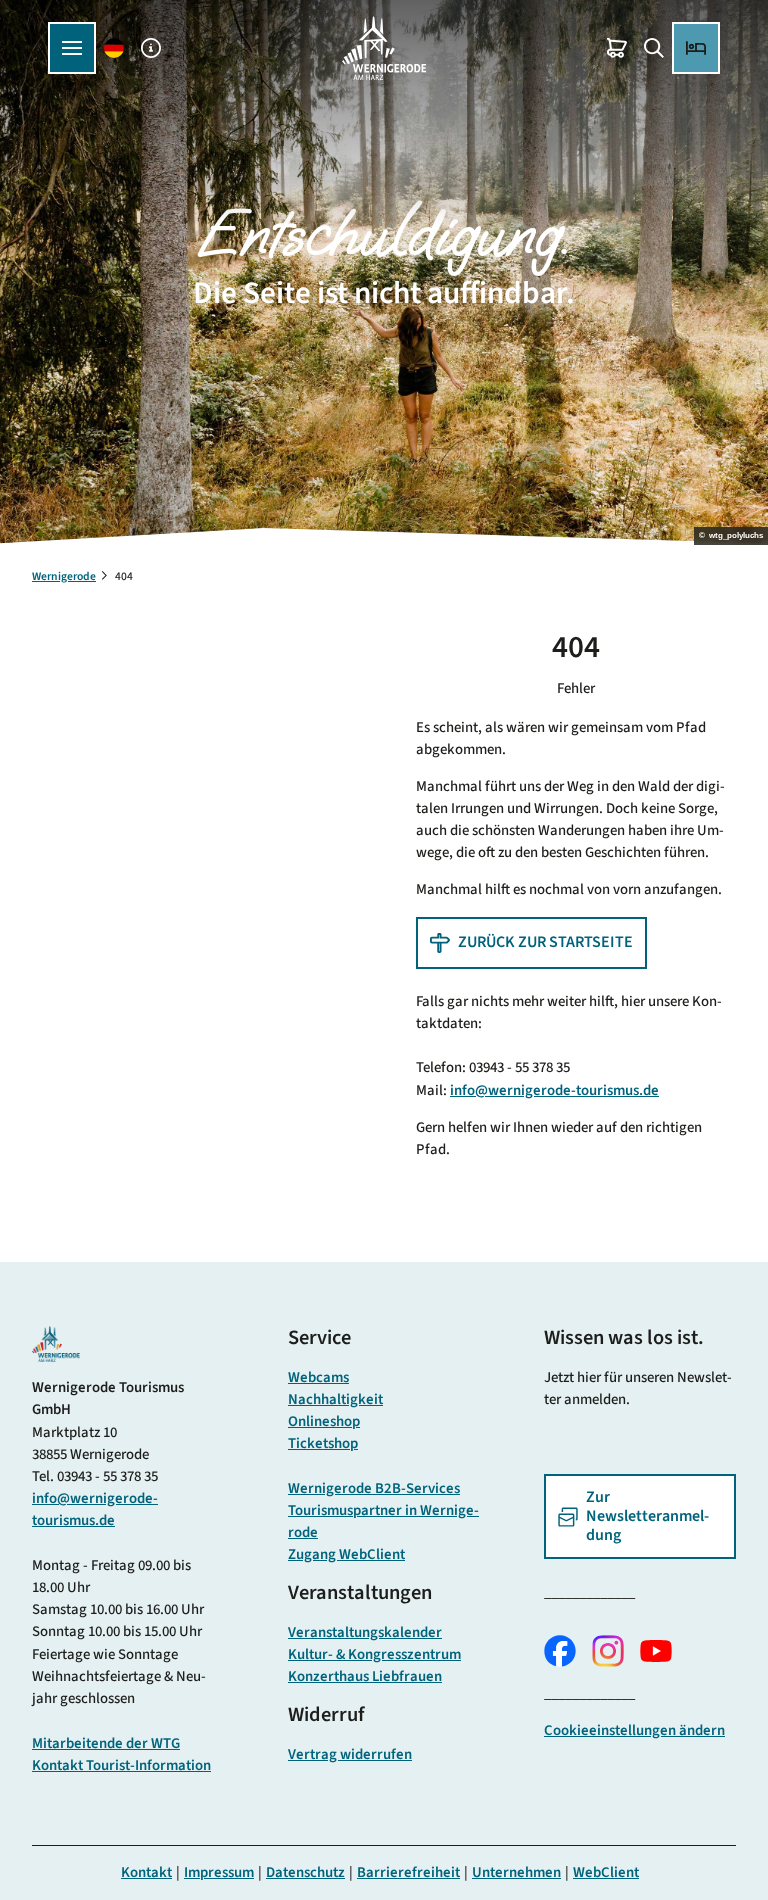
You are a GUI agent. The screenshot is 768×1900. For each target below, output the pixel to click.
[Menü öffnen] (72, 48)
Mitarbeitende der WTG (106, 1743)
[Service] (151, 48)
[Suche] (653, 48)
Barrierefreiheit (408, 1872)
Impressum (219, 1872)
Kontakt (146, 1872)
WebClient (606, 1872)
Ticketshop (323, 1443)
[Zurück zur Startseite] (384, 48)
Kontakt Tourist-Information (121, 1765)
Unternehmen (516, 1872)
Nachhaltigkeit (335, 1399)
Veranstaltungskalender (365, 1632)
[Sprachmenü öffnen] (114, 48)
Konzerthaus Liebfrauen (365, 1676)
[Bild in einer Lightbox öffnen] (56, 1344)
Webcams (318, 1377)
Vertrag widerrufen (350, 1754)
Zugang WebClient (346, 1554)
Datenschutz (305, 1872)
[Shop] (616, 48)
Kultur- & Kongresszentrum (374, 1654)
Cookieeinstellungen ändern (634, 1730)
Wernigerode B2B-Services (374, 1488)
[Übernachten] (696, 48)
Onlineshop (324, 1421)
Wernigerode (64, 576)
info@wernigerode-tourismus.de (554, 1090)
